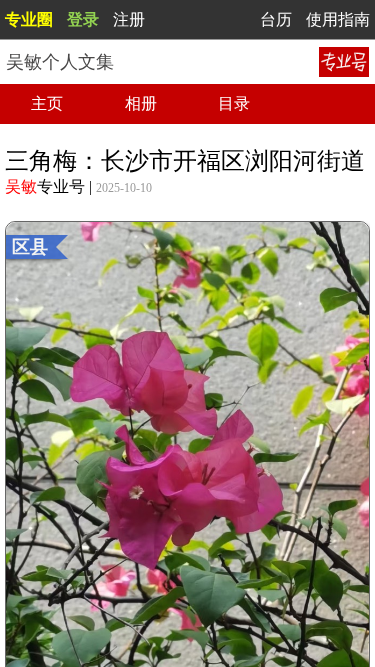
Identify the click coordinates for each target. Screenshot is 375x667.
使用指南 (338, 19)
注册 (129, 19)
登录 (83, 19)
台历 (276, 19)
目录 (234, 103)
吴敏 (21, 186)
